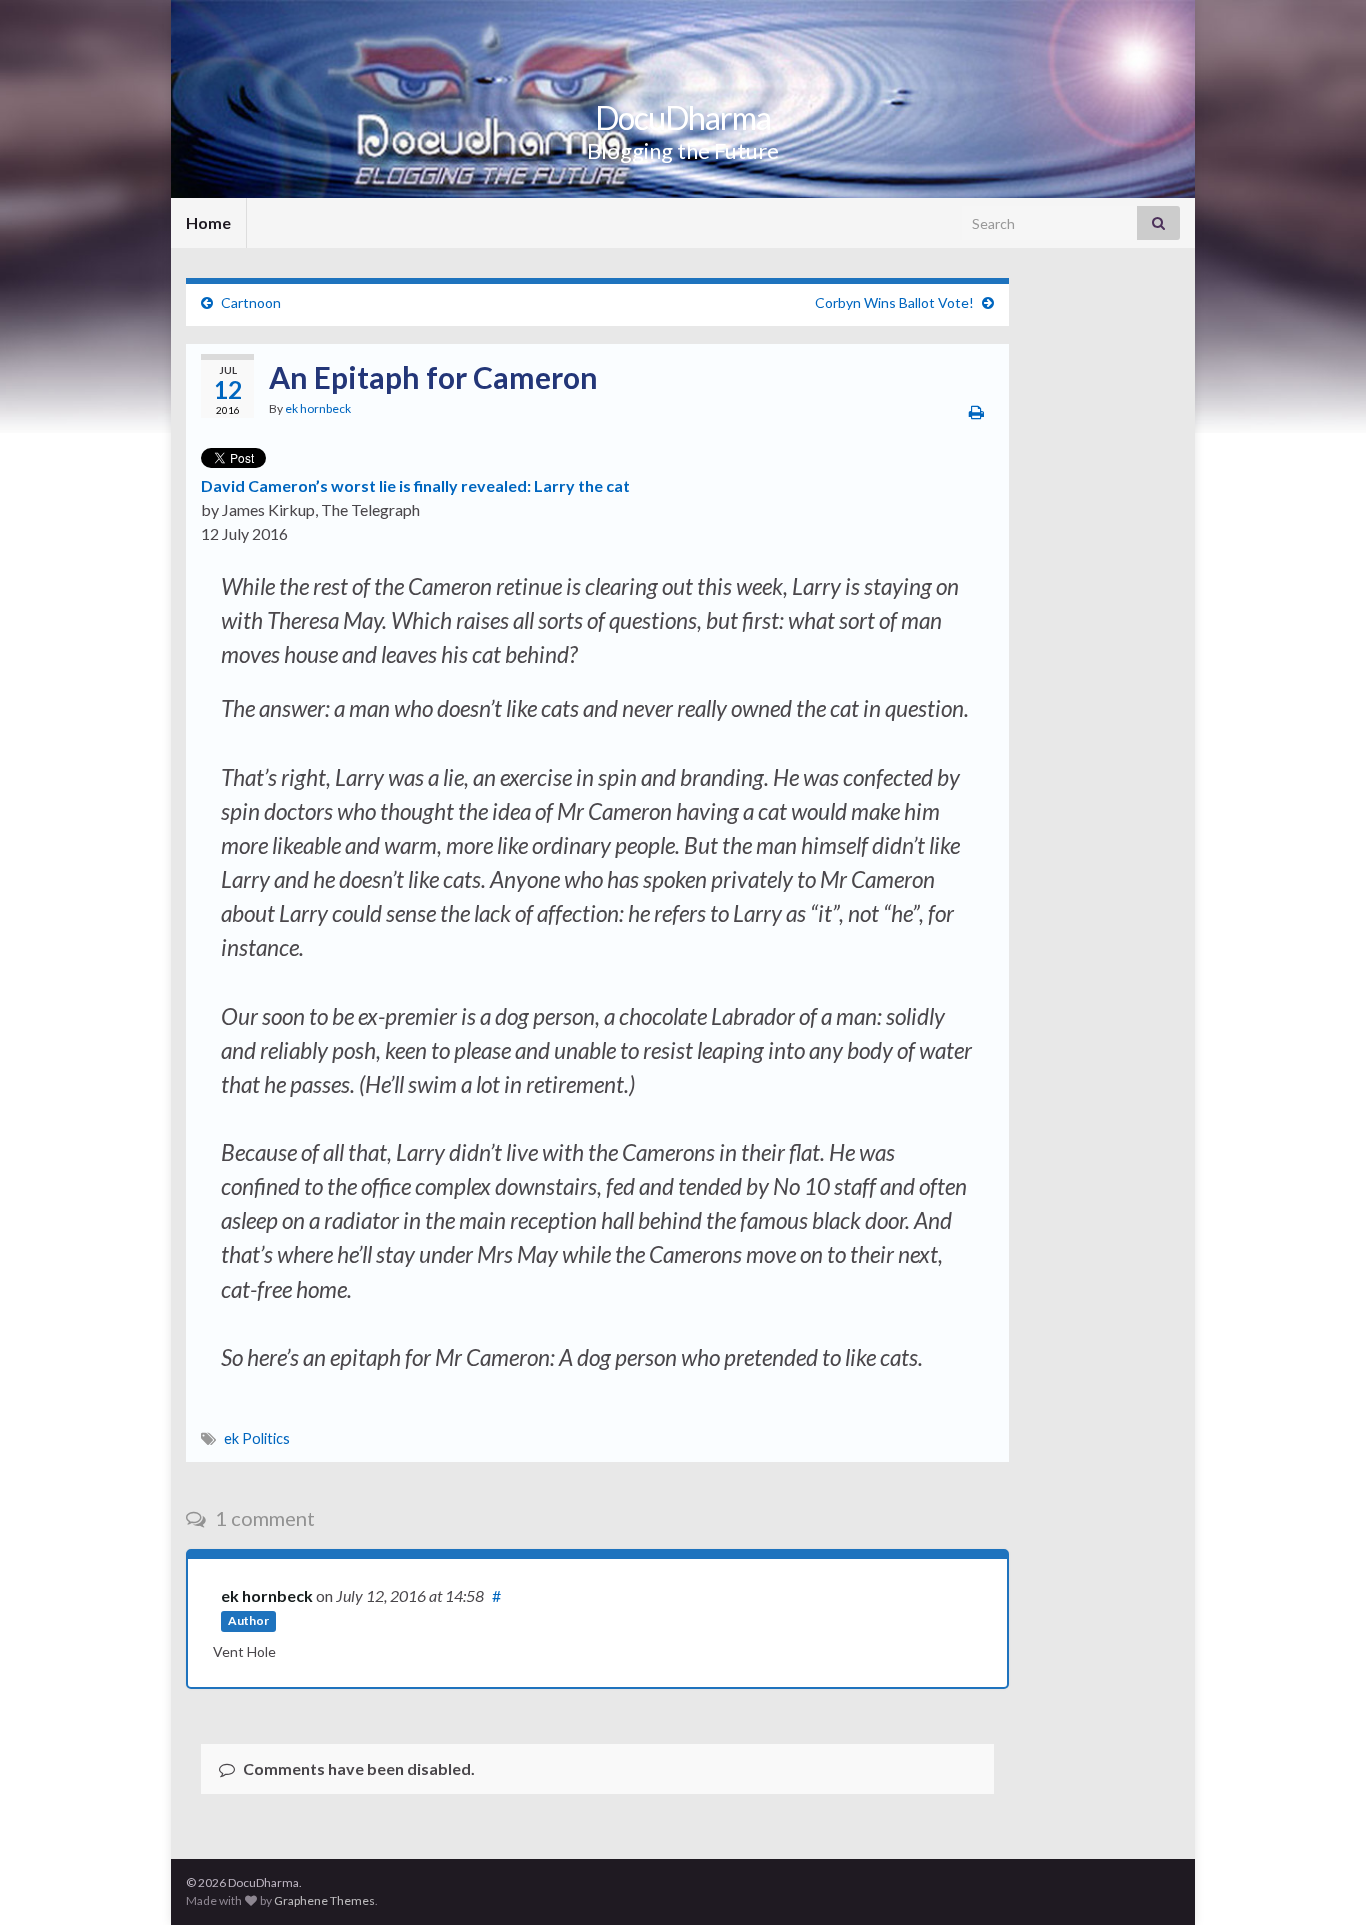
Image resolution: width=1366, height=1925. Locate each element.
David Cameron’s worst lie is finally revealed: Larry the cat (415, 485)
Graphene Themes (324, 1900)
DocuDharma (683, 117)
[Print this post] (976, 411)
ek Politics (257, 1438)
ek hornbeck (318, 408)
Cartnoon (251, 302)
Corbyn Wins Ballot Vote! (894, 302)
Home (208, 222)
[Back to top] (1321, 1880)
